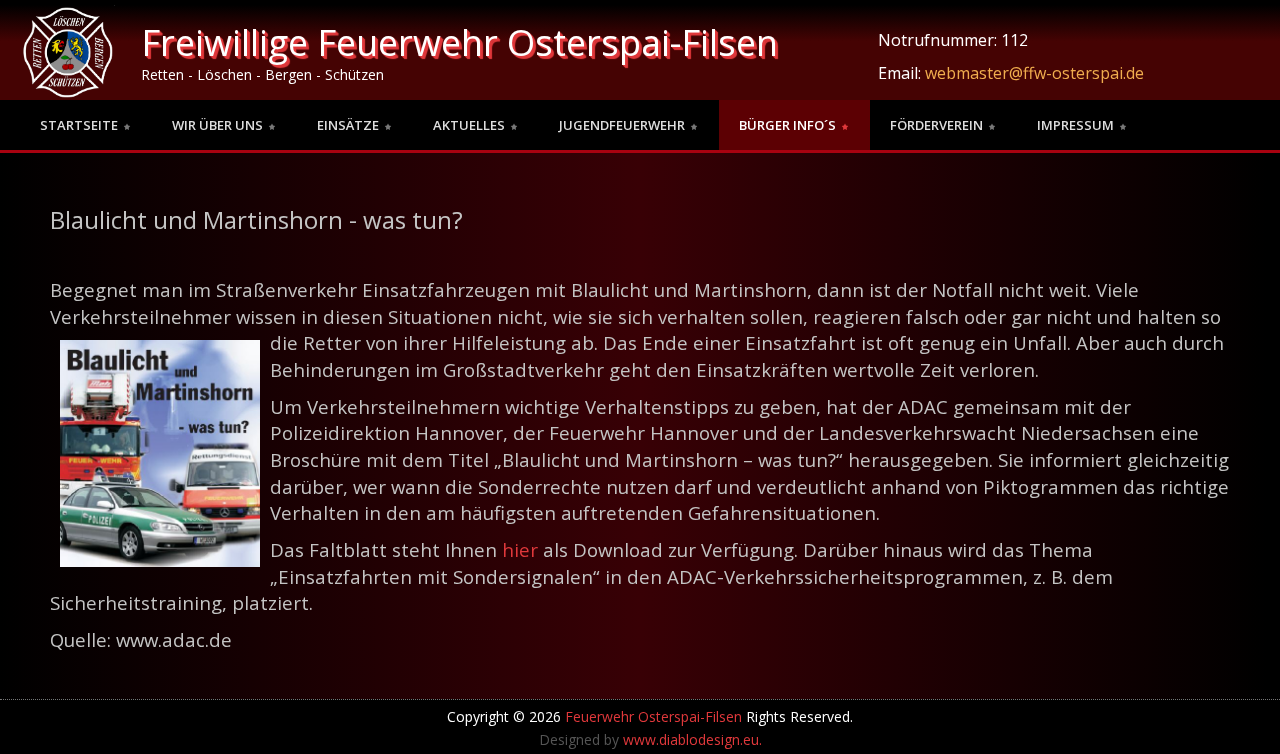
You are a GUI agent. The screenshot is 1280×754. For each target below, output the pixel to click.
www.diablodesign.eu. (692, 739)
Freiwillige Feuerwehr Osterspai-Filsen (459, 42)
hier (520, 549)
